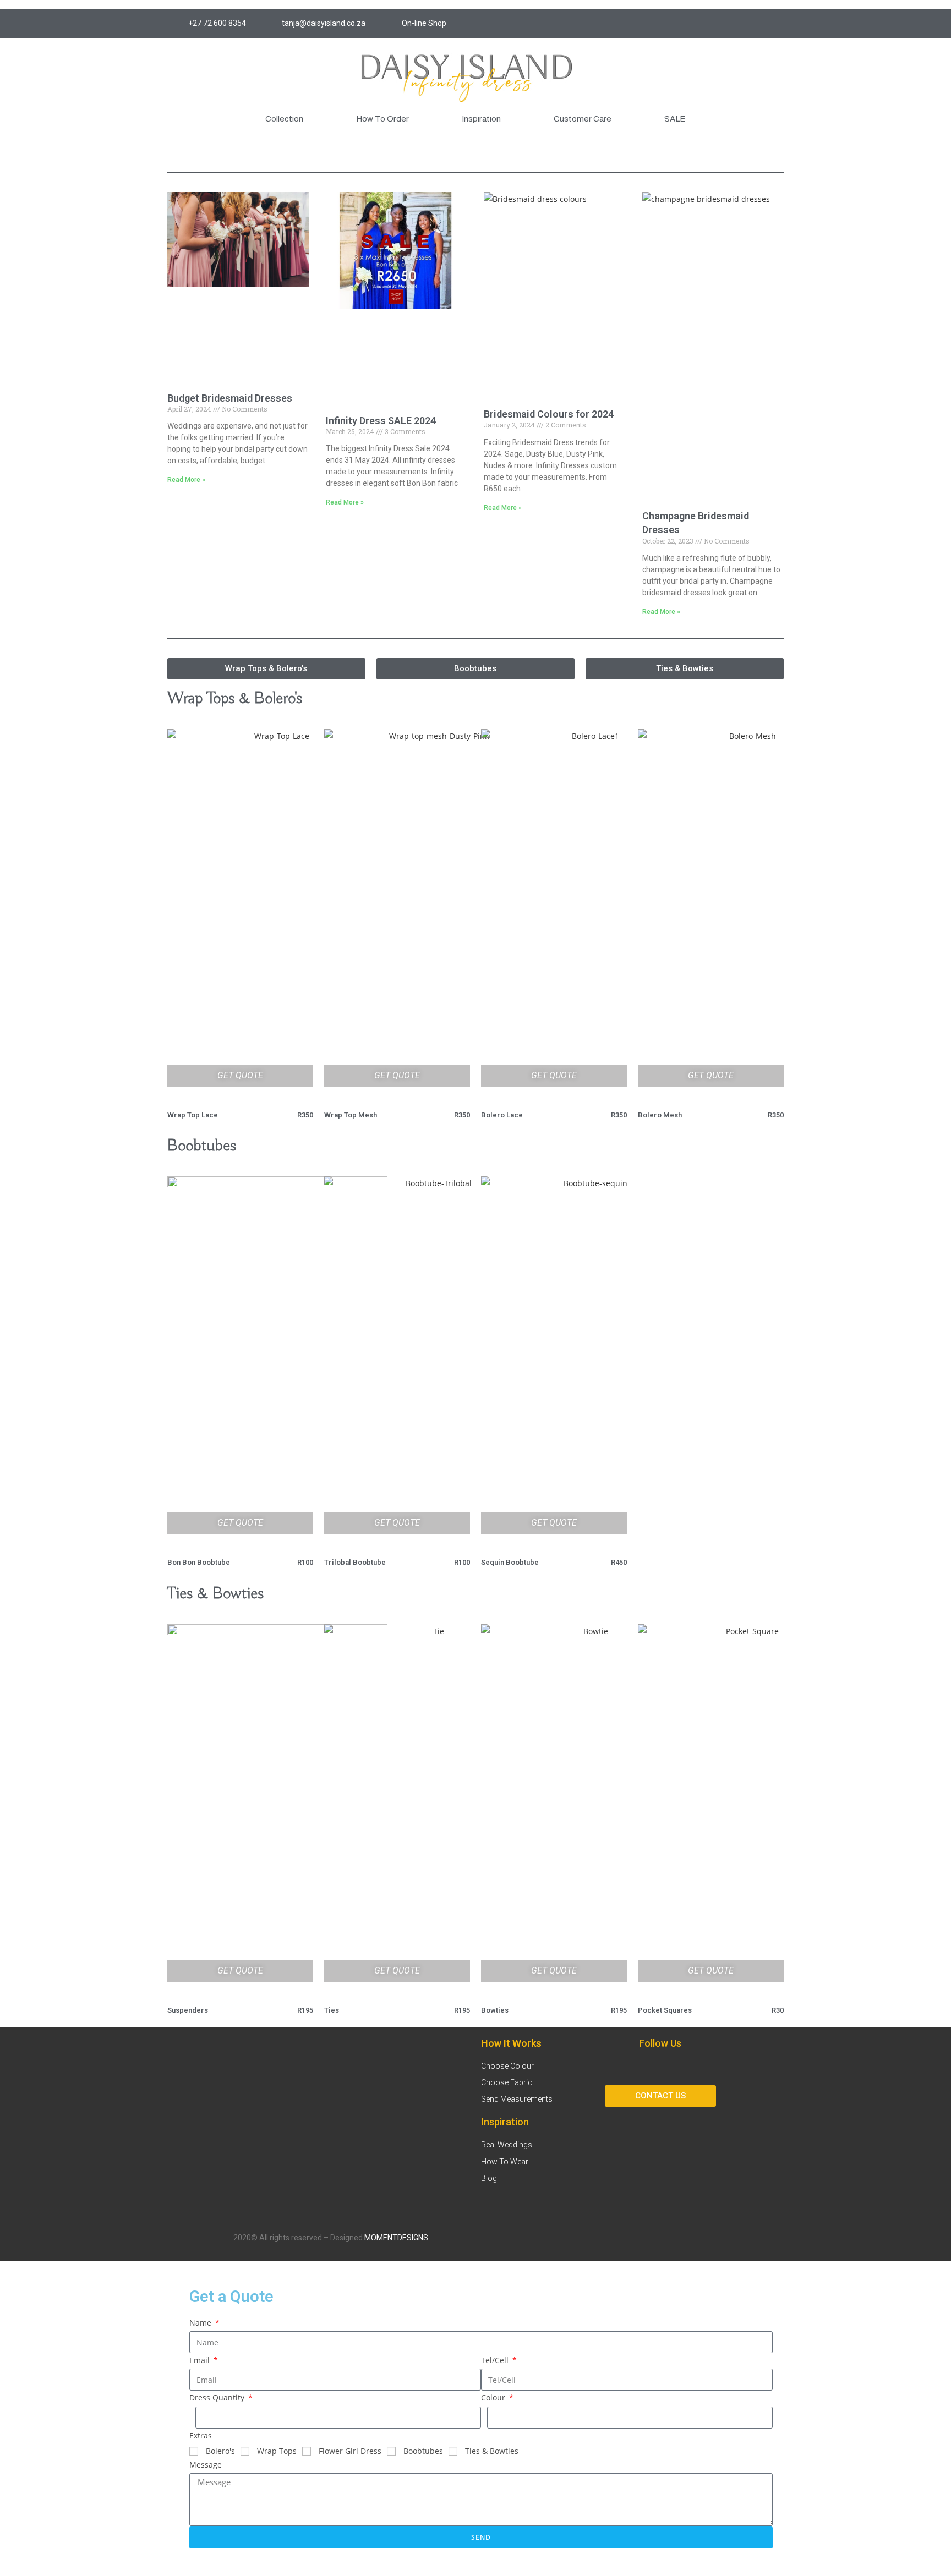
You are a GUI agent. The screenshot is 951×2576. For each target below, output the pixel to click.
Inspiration (481, 119)
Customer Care (583, 119)
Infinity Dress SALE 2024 (381, 421)
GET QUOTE (240, 1075)
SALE (675, 119)
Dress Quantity (218, 2397)
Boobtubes (423, 2451)
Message (206, 2465)
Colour (494, 2397)
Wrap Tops (277, 2451)
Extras (201, 2435)
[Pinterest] (755, 24)
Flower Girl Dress (350, 2451)
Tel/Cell (496, 2360)
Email (201, 2360)
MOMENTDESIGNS (396, 2238)
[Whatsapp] (775, 24)
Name (201, 2323)
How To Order (382, 119)
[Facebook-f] (734, 24)
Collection (284, 119)
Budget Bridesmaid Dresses (230, 398)
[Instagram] (714, 24)
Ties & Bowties (492, 2451)
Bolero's (220, 2451)
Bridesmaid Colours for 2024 (549, 414)
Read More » (186, 480)
